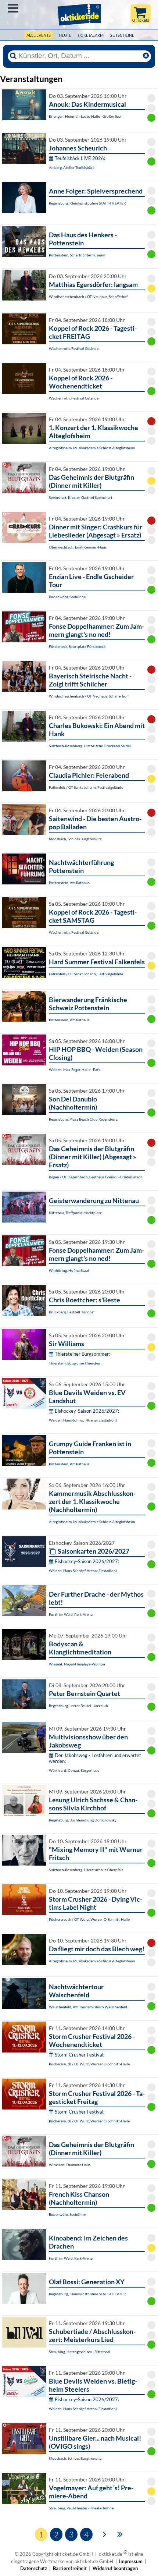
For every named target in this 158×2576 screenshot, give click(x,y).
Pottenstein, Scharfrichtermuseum (77, 255)
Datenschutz (34, 2568)
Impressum (131, 2561)
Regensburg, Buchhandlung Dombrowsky (83, 1820)
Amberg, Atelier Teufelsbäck (72, 167)
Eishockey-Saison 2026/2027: (87, 1411)
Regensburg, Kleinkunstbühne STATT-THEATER (87, 203)
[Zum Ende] (120, 2534)
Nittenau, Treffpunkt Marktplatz (75, 1213)
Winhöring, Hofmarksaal (69, 1270)
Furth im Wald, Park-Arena (71, 1614)
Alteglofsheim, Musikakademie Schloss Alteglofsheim (92, 448)
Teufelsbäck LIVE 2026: (80, 158)
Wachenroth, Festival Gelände (74, 348)
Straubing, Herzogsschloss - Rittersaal (80, 2352)
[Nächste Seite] (105, 2534)
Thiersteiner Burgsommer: (82, 1354)
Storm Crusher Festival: (80, 2055)
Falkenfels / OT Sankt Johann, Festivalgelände (86, 787)
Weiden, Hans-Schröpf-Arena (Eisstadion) (83, 1420)
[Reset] (146, 56)
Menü (13, 8)
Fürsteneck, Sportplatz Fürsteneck (77, 646)
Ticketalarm (90, 35)
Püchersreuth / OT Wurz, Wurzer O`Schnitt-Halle (89, 1919)
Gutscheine (122, 35)
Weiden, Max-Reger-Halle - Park (75, 1069)
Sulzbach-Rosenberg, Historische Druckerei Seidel (90, 746)
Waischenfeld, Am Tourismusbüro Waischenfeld (88, 2007)
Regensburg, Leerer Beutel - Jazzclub (78, 1706)
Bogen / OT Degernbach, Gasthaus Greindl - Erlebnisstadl (95, 1177)
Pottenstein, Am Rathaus (69, 883)
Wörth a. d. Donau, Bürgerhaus (74, 1770)
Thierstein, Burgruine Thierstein (75, 1363)
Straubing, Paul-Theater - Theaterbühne (81, 2508)
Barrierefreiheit (70, 2568)
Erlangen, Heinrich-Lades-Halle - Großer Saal (85, 116)
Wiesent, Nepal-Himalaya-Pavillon (77, 1664)
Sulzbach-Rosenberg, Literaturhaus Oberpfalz (86, 1870)
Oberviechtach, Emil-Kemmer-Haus (78, 547)
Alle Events (39, 35)
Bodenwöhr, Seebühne (67, 597)
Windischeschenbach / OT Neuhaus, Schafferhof (88, 297)
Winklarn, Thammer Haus (70, 2165)
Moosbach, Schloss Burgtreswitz (75, 839)
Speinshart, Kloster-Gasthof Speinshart (81, 497)
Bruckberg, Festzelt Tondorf (72, 1312)
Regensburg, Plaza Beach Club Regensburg (83, 1119)
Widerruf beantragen (115, 2568)
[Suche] (13, 56)
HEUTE (65, 35)
